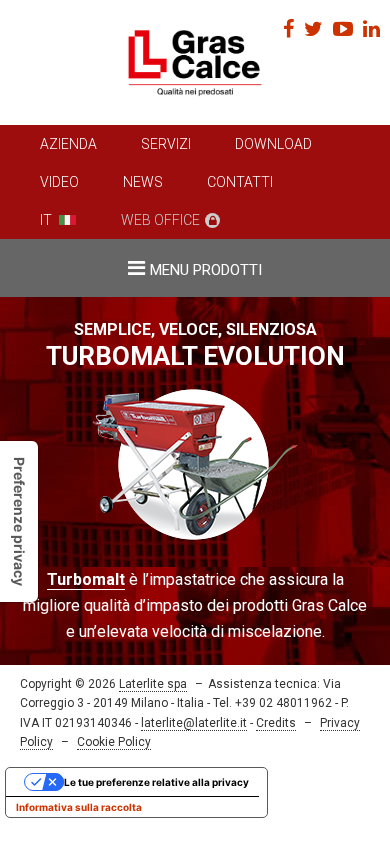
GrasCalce (195, 62)
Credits (276, 723)
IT (46, 220)
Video (59, 182)
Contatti (240, 182)
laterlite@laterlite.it (194, 723)
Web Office (160, 220)
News (143, 182)
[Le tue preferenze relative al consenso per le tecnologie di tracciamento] (19, 521)
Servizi (166, 144)
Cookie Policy (114, 742)
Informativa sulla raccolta (79, 807)
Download (273, 144)
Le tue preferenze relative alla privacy (156, 782)
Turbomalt (86, 579)
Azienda (68, 144)
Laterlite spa (153, 684)
